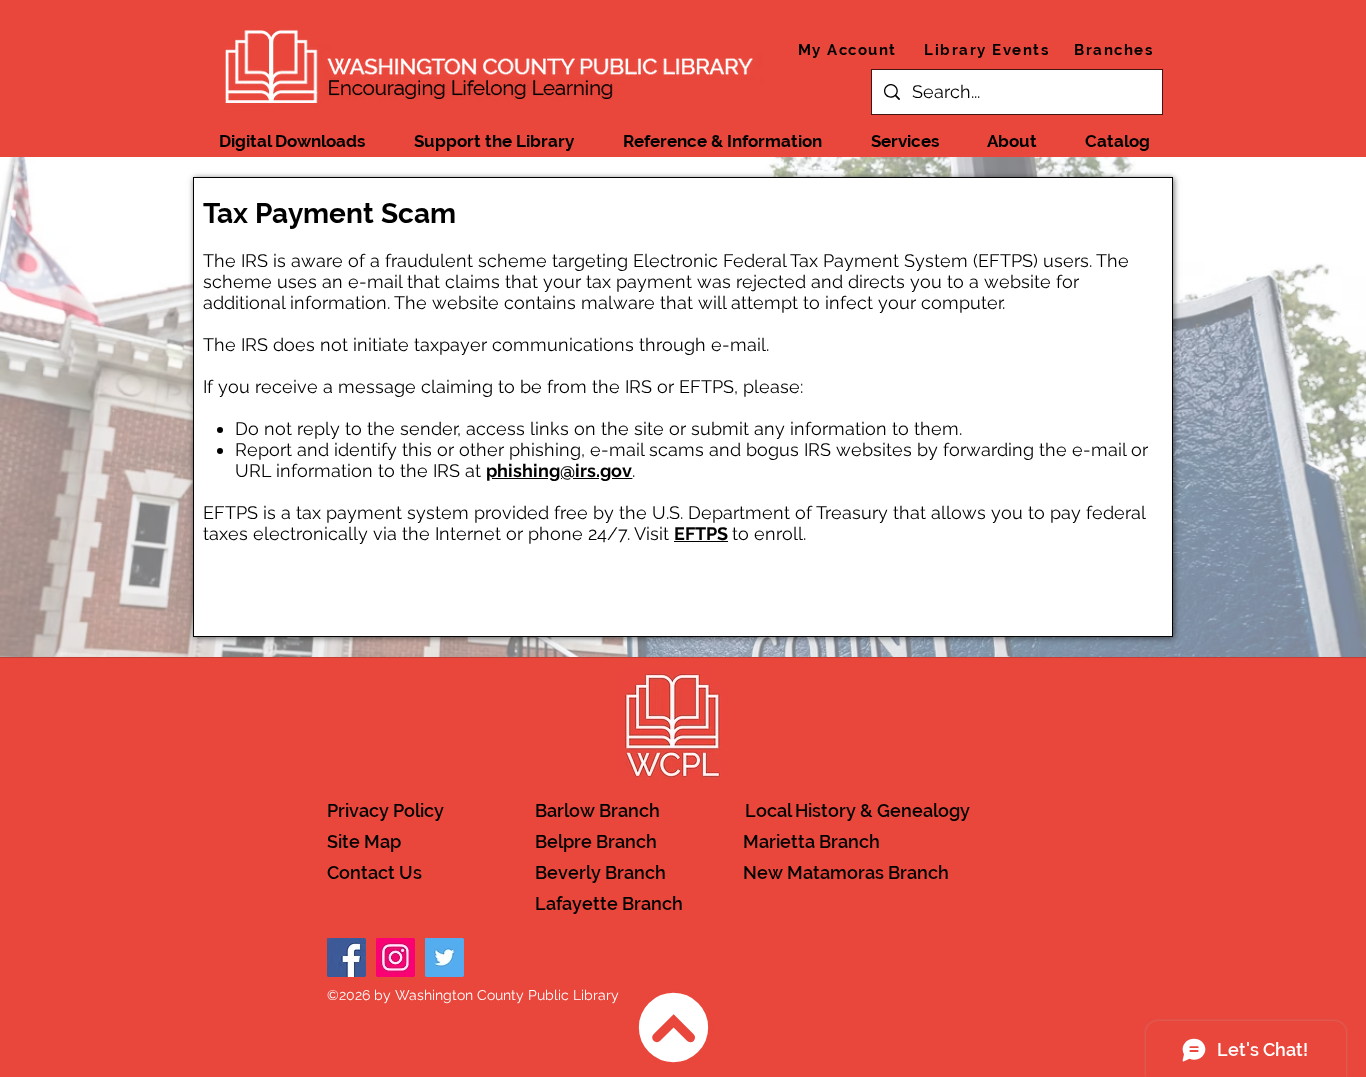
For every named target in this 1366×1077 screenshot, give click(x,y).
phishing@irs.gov (559, 470)
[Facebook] (346, 957)
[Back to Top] (673, 1027)
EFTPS (701, 533)
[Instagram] (395, 957)
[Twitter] (444, 957)
